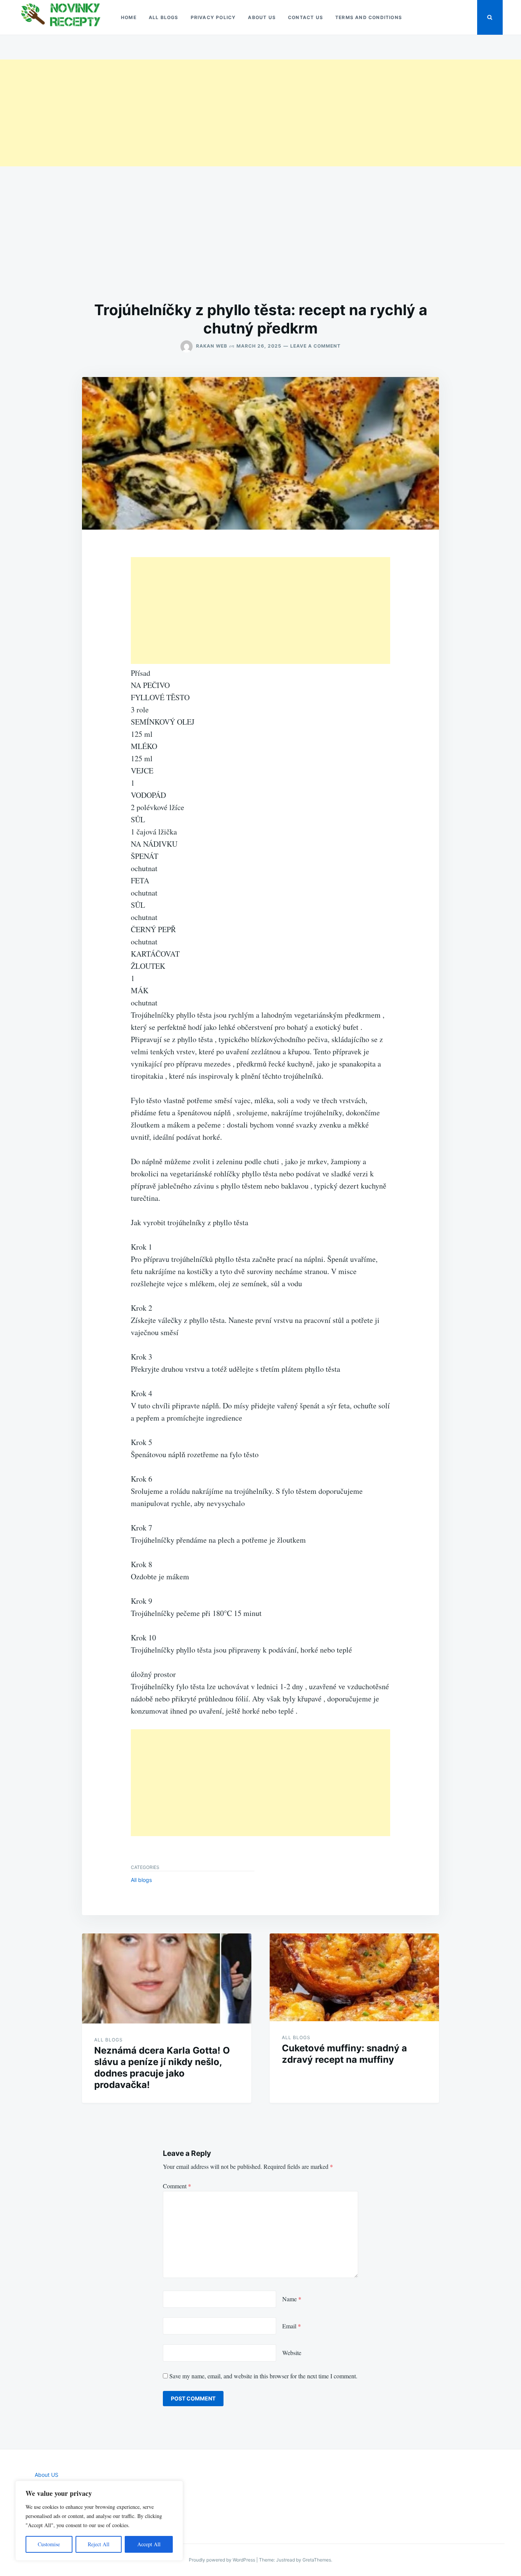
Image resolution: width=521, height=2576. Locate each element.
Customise (49, 2544)
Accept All (149, 2544)
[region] (99, 2521)
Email (292, 2326)
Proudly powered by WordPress (223, 2560)
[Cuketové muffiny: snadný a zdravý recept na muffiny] (354, 1977)
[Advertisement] (229, 113)
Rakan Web (212, 346)
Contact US (306, 17)
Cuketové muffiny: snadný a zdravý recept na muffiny (344, 2054)
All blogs (164, 17)
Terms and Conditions (369, 17)
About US (262, 17)
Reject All (99, 2544)
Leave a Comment (315, 346)
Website (292, 2353)
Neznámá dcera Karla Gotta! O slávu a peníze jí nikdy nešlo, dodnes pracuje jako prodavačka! (162, 2068)
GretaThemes (317, 2560)
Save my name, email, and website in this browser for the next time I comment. (263, 2376)
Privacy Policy (213, 17)
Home (129, 17)
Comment (177, 2186)
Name (292, 2299)
